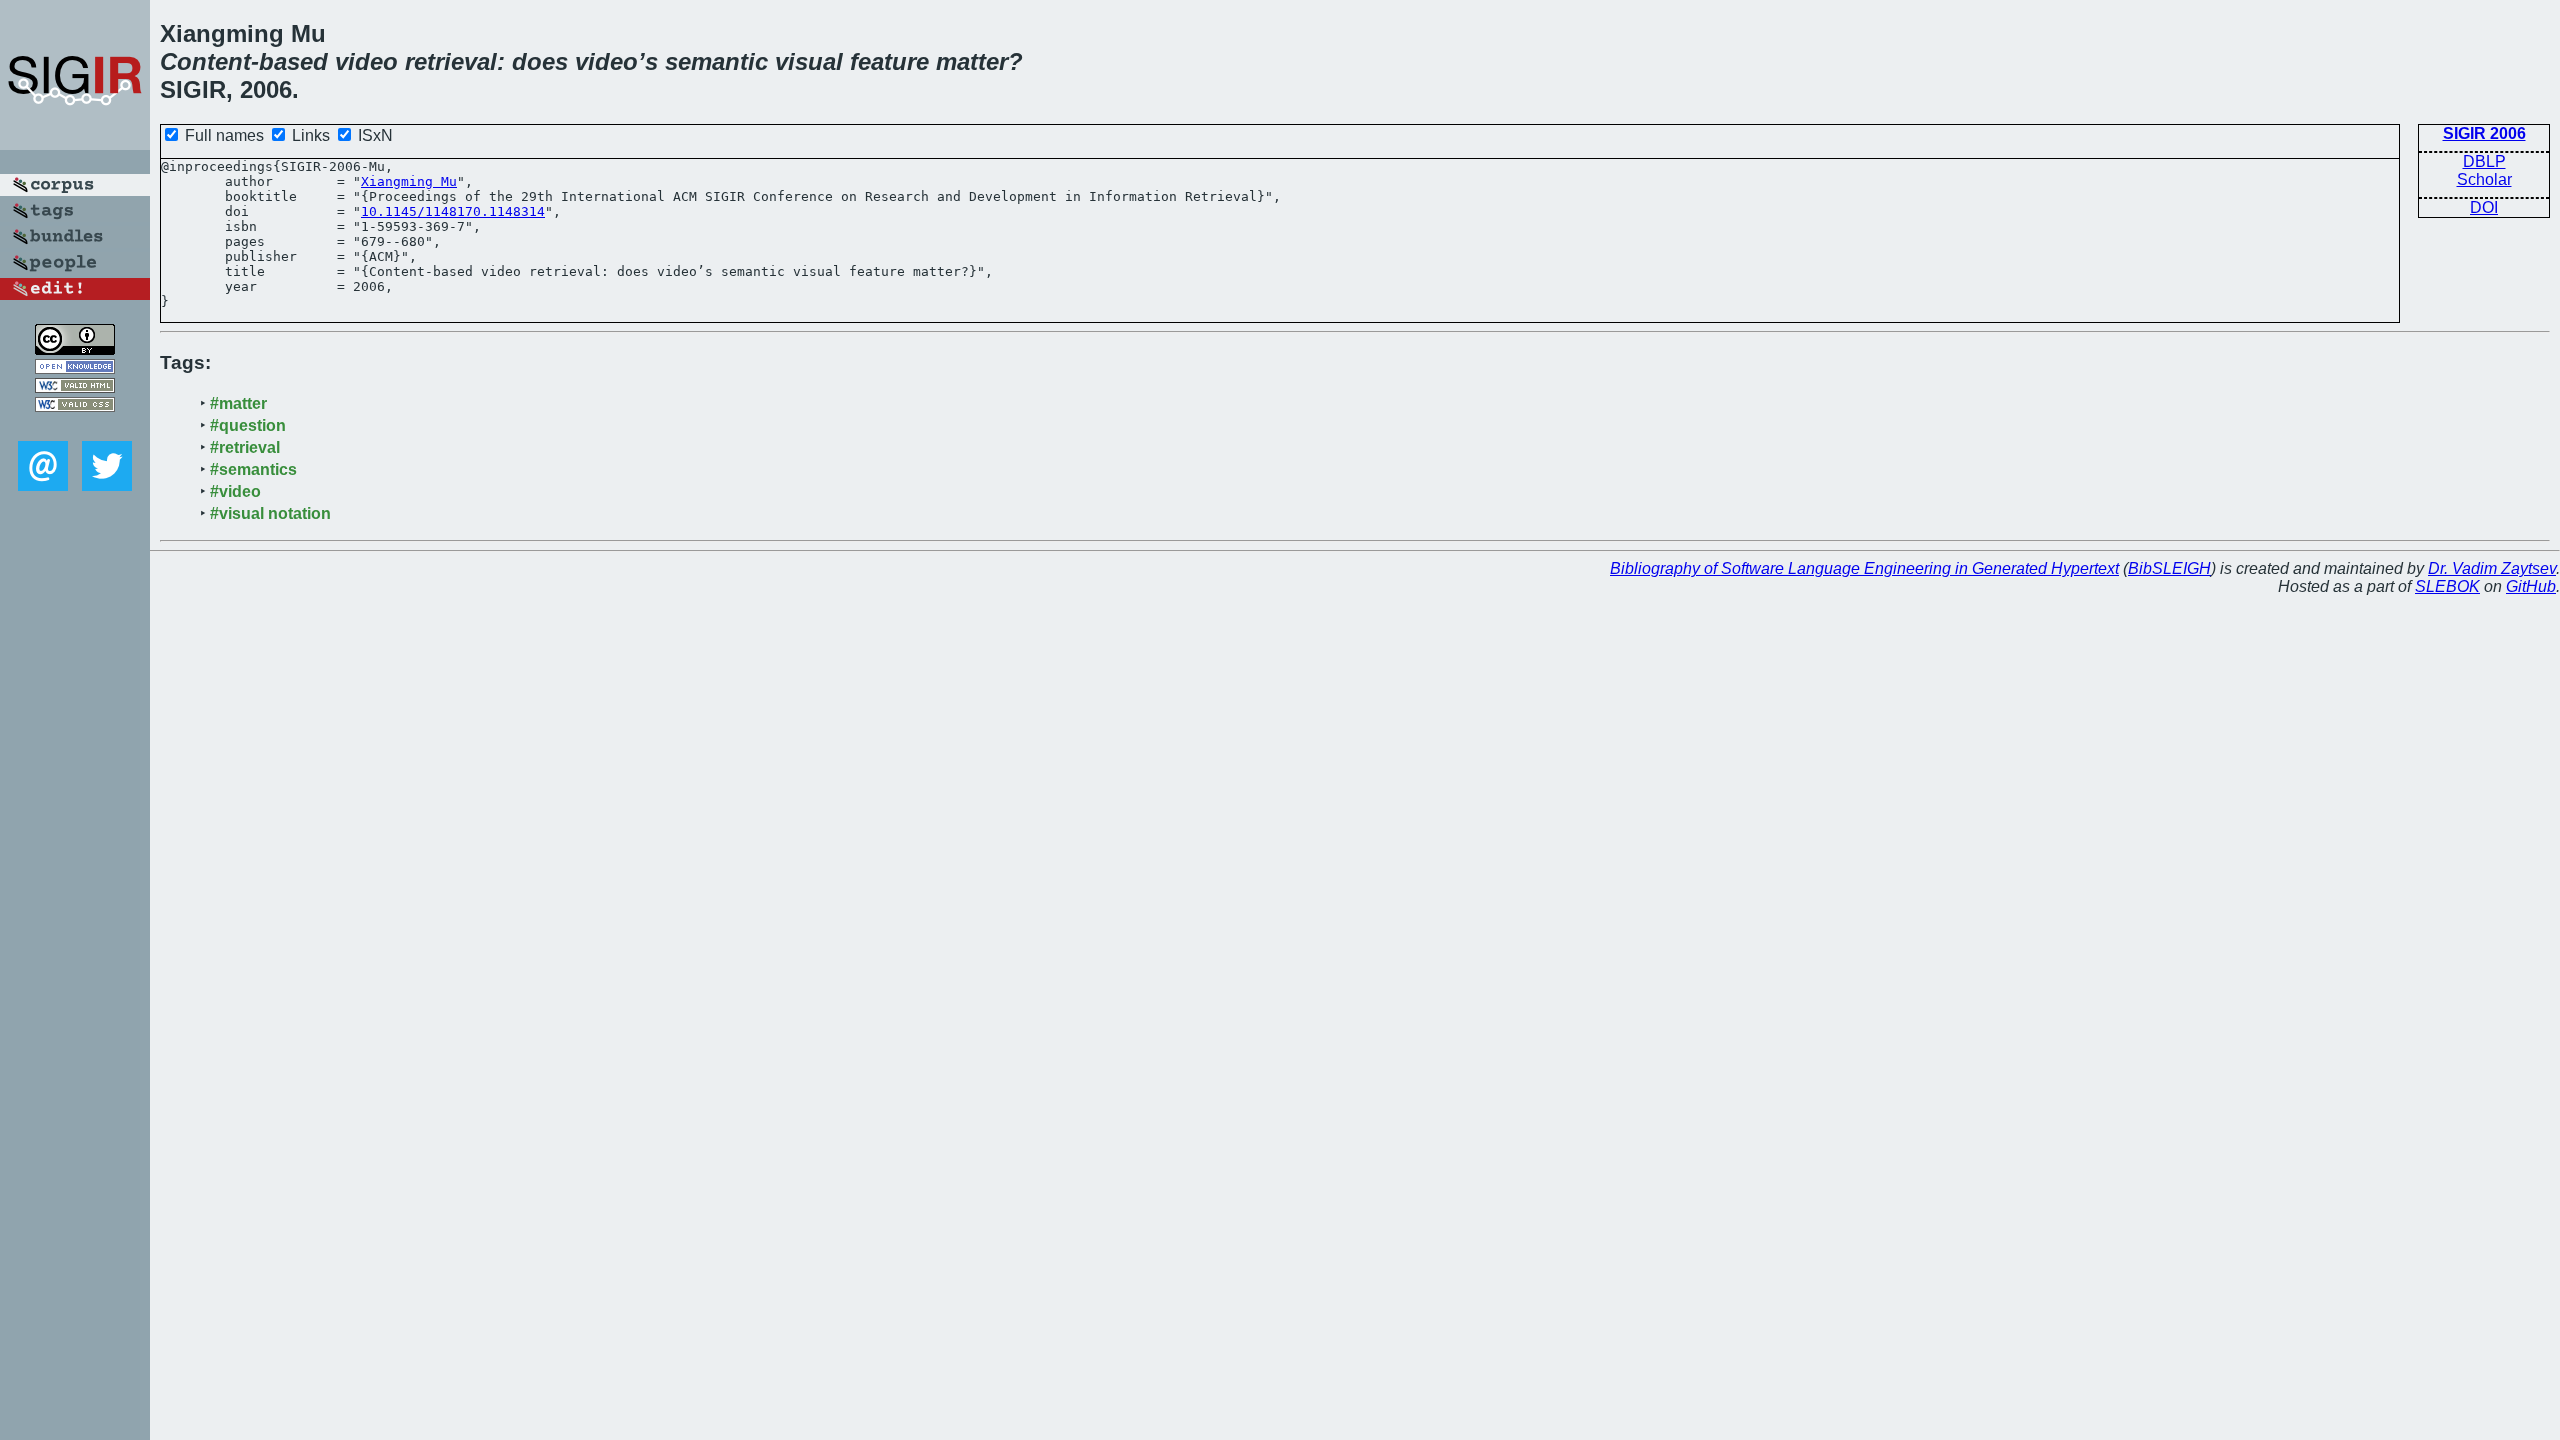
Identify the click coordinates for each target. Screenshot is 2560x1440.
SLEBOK (2447, 586)
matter (972, 61)
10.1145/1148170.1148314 (453, 211)
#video (235, 491)
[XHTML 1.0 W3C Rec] (75, 387)
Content (205, 61)
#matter (238, 403)
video (366, 61)
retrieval (451, 61)
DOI (2484, 207)
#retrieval (245, 447)
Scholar (2484, 179)
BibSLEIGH (2169, 568)
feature (889, 61)
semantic (716, 61)
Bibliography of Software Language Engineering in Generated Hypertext (1864, 568)
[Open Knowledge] (75, 368)
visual (809, 61)
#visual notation (270, 513)
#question (248, 425)
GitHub (2531, 586)
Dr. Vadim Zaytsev (2492, 568)
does (540, 61)
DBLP (2484, 161)
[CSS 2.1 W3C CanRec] (75, 426)
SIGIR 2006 (2484, 133)
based (293, 61)
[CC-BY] (75, 349)
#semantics (253, 469)
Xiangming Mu (409, 181)
